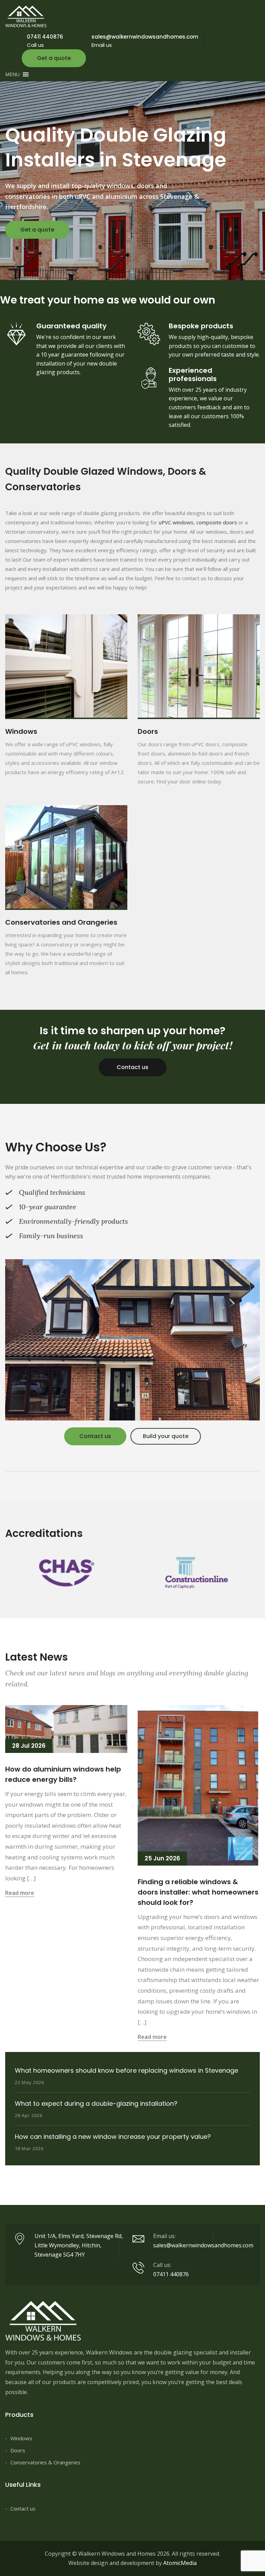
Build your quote (166, 1436)
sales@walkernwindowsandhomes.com (145, 37)
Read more (20, 1893)
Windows (21, 731)
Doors (148, 731)
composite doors (217, 522)
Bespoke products (201, 326)
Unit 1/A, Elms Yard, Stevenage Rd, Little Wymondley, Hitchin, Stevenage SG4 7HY (79, 2245)
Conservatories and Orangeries (61, 922)
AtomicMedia (180, 2563)
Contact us (132, 1067)
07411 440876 (45, 37)
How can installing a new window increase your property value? (113, 2137)
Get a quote (54, 58)
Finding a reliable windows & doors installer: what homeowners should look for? (198, 1892)
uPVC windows (176, 522)
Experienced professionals (193, 374)
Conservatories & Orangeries (45, 2462)
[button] (12, 74)
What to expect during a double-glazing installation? (96, 2103)
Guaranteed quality (71, 326)
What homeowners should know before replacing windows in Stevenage (126, 2070)
